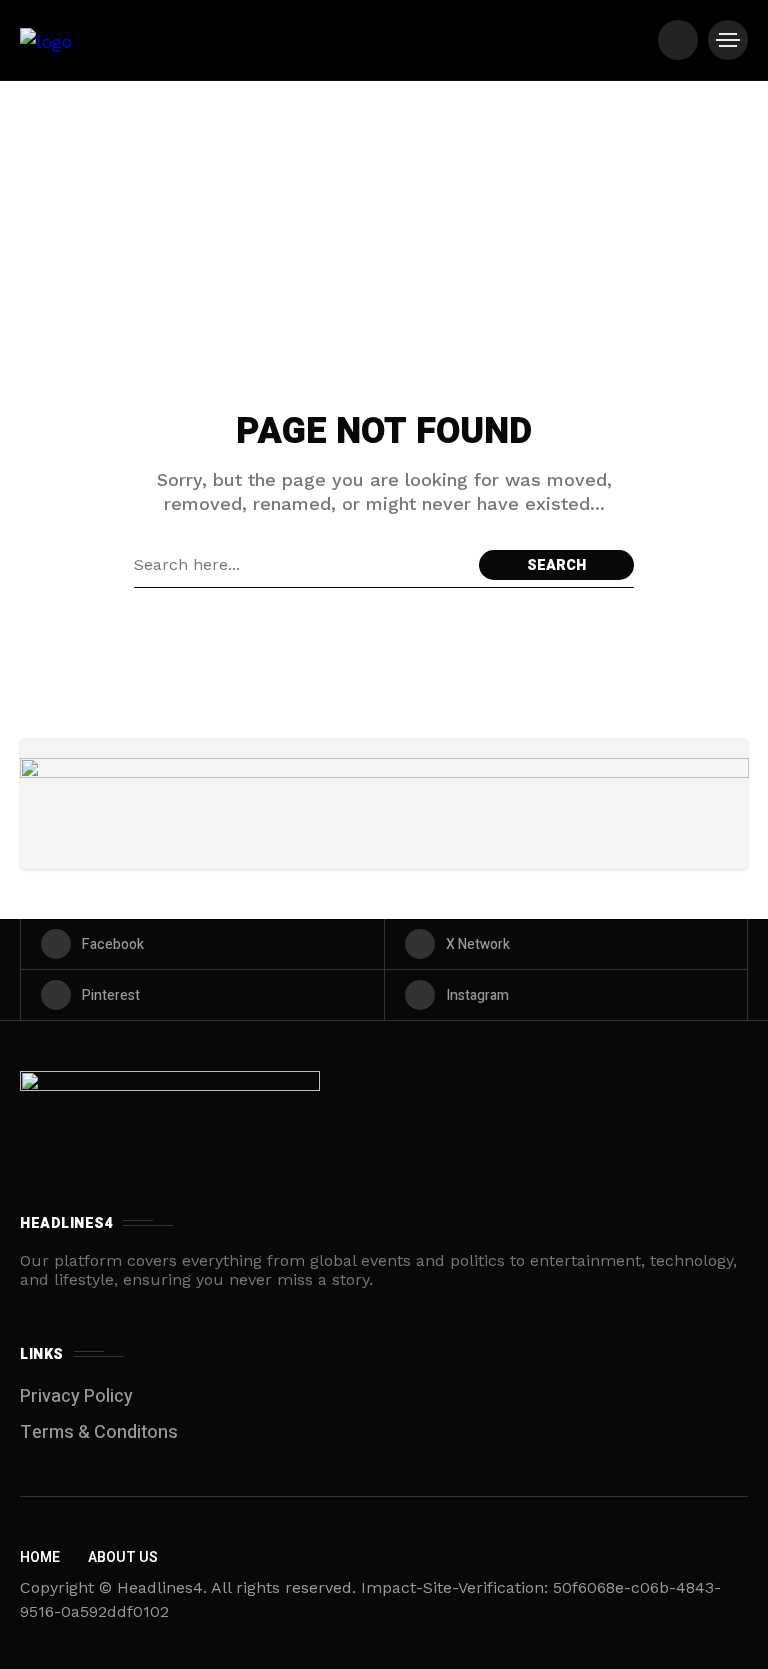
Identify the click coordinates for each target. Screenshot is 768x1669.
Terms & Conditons (99, 1432)
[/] (678, 40)
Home (40, 1557)
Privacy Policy (76, 1396)
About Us (123, 1557)
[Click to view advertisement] (384, 803)
